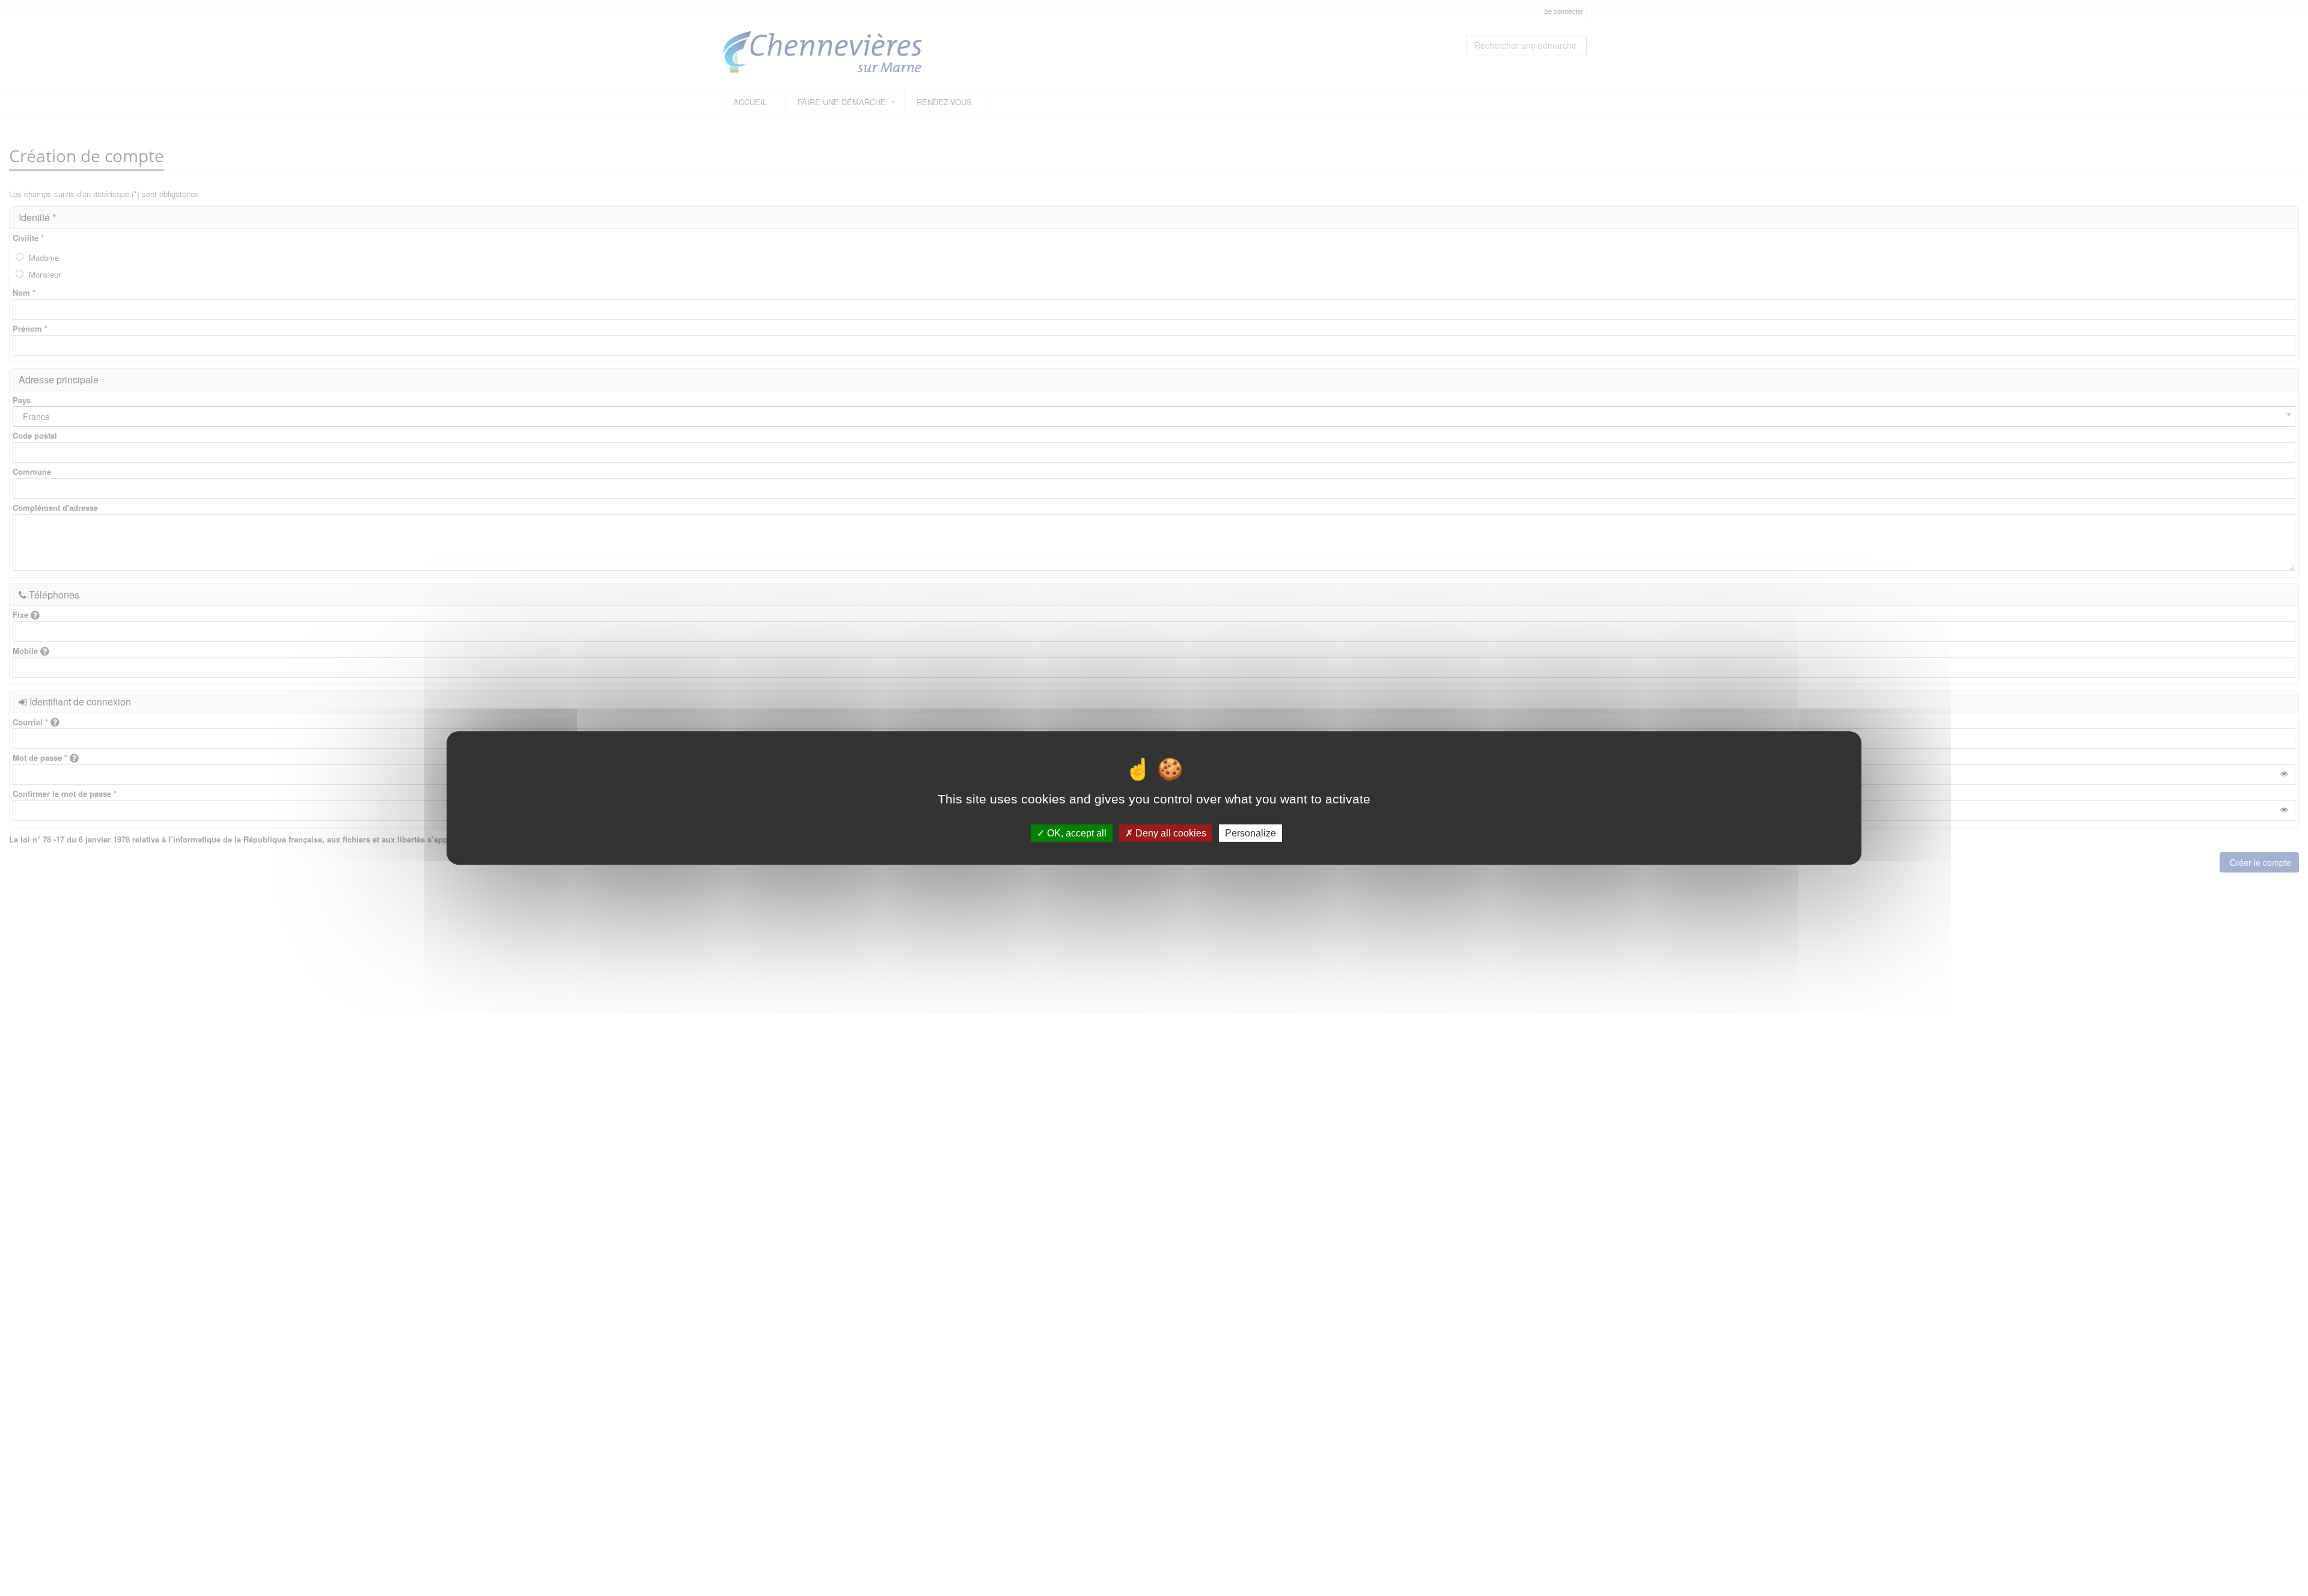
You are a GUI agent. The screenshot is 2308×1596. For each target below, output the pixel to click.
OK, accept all (1076, 833)
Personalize (1250, 833)
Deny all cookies (1170, 833)
